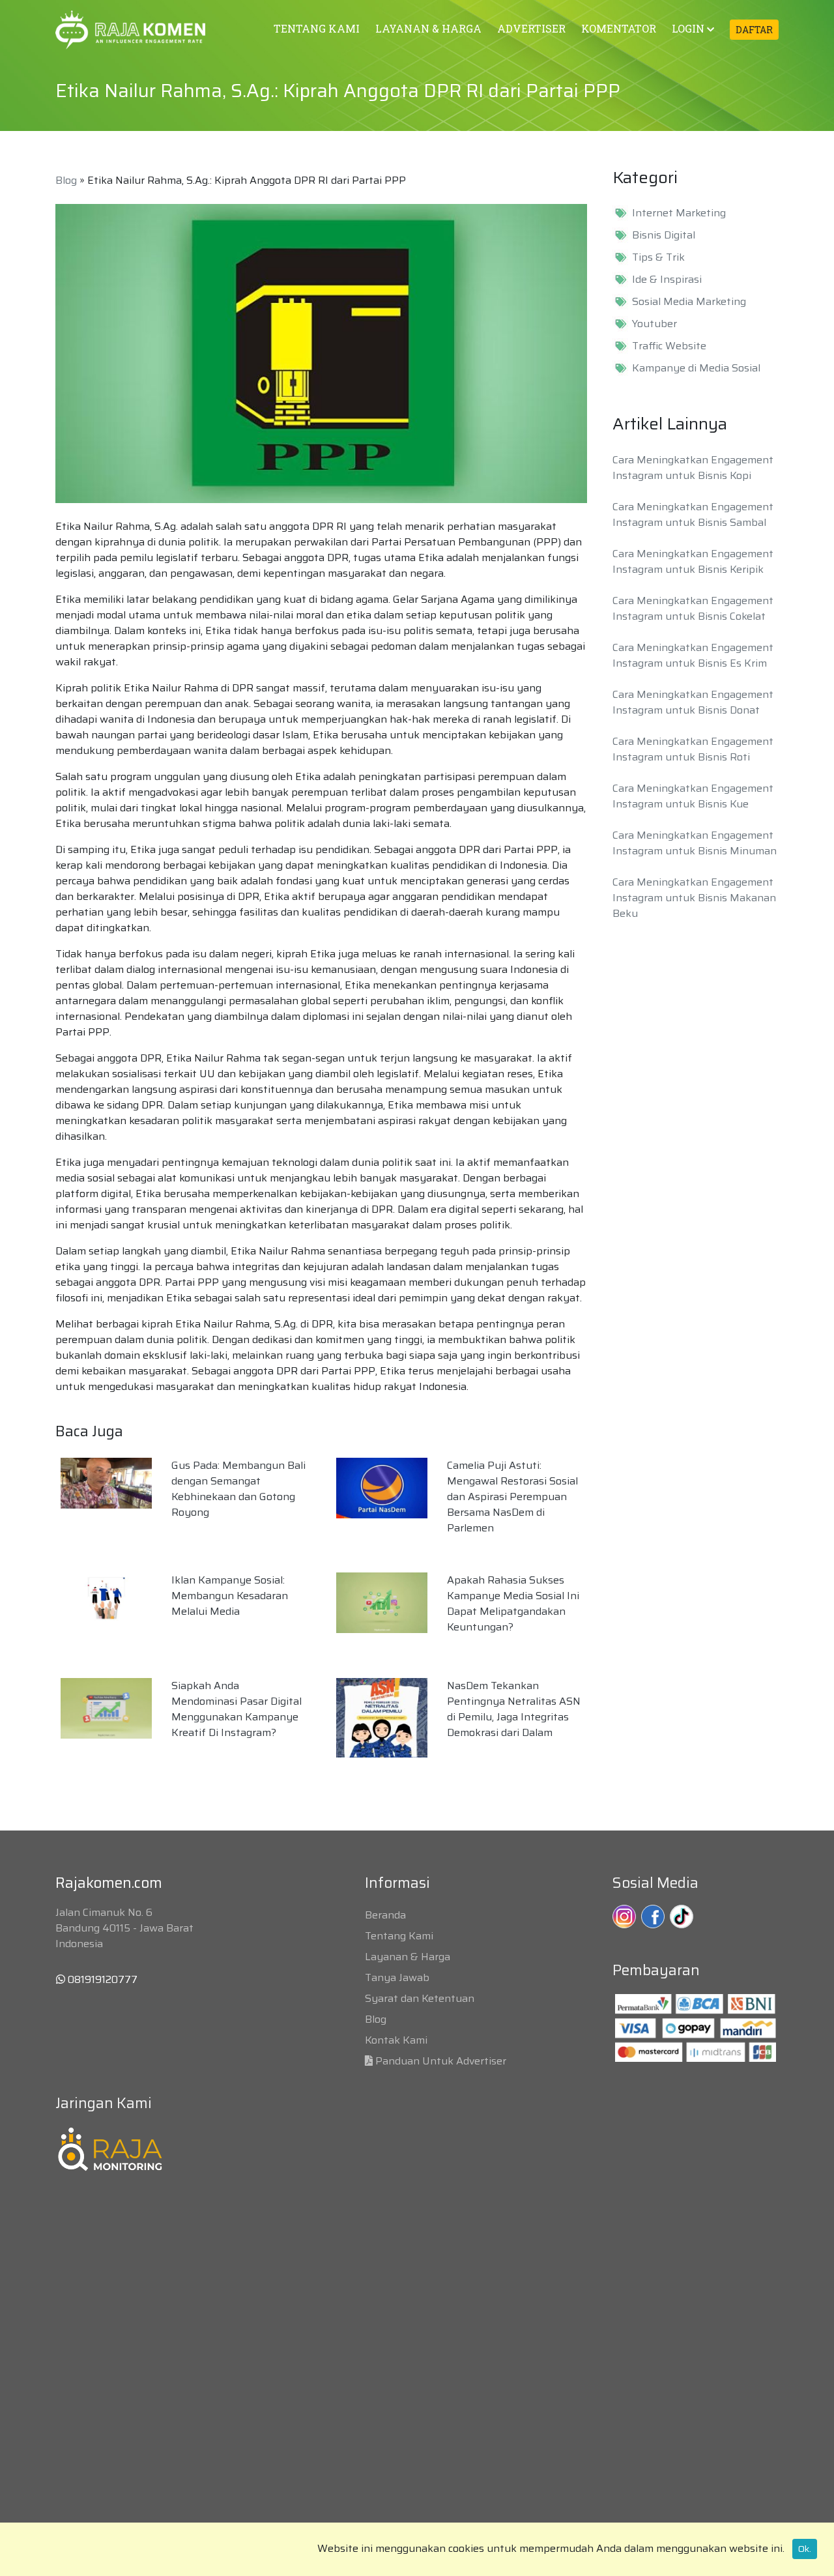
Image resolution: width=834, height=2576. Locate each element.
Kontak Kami (396, 2040)
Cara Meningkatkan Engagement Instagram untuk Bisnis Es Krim (693, 655)
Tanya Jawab (397, 1977)
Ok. (805, 2549)
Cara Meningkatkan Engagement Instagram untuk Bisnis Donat (693, 702)
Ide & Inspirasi (667, 280)
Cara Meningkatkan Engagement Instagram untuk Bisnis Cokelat (693, 608)
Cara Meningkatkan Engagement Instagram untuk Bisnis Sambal (693, 514)
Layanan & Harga (408, 1957)
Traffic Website (669, 346)
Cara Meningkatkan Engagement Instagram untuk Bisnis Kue (693, 796)
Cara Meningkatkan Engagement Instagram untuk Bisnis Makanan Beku (694, 898)
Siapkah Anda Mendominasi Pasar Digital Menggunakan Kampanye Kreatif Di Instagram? (237, 1709)
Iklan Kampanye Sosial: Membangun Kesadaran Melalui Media (230, 1596)
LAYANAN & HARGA (428, 28)
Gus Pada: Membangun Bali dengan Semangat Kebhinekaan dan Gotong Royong (238, 1489)
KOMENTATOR (619, 28)
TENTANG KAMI (317, 28)
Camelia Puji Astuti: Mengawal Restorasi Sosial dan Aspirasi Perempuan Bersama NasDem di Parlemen (512, 1497)
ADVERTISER (531, 28)
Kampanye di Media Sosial (696, 368)
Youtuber (654, 324)
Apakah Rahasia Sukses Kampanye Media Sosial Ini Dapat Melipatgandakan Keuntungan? (513, 1603)
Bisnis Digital (664, 235)
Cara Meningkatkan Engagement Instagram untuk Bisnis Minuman (695, 843)
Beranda (385, 1915)
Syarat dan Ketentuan (420, 1998)
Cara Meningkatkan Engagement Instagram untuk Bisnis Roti (693, 749)
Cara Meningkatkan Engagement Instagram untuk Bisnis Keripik (693, 561)
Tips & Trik (658, 257)
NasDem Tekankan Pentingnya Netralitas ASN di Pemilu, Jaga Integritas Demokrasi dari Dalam (514, 1709)
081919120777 (101, 1979)
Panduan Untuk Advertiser (441, 2061)
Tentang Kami (399, 1936)
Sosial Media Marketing (689, 302)
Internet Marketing (679, 213)
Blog (66, 180)
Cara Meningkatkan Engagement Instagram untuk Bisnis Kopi (693, 468)
